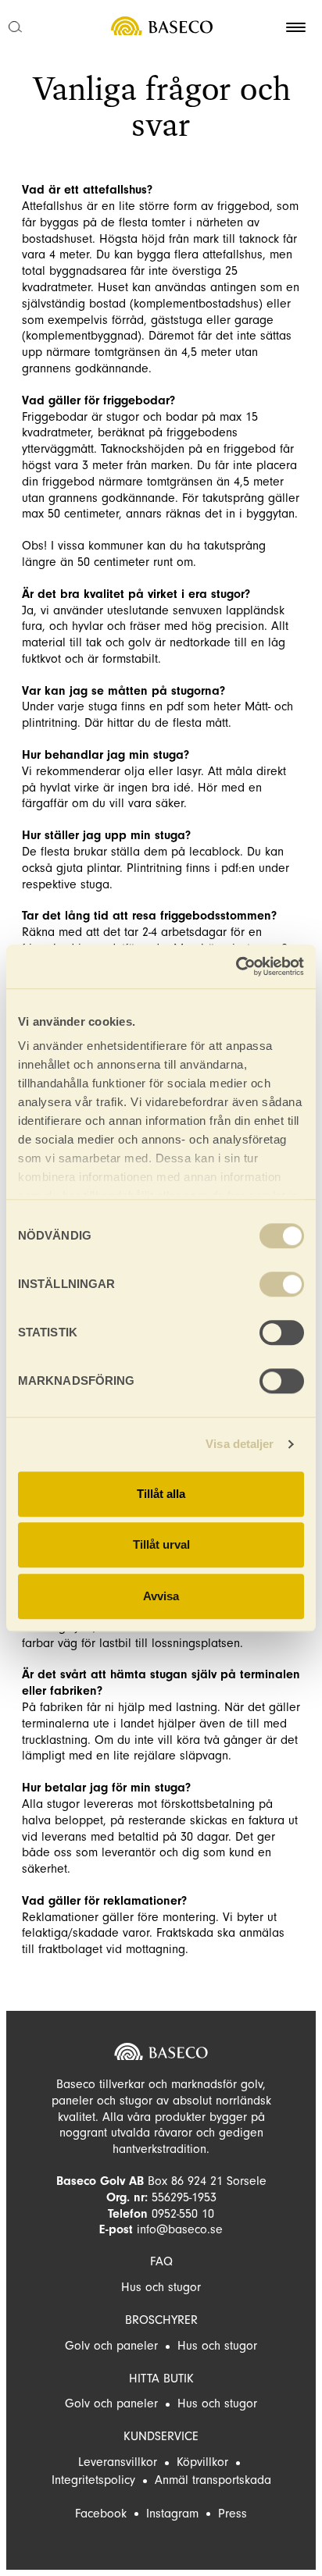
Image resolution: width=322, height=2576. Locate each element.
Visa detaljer (240, 1444)
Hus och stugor (161, 2287)
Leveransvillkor (118, 2462)
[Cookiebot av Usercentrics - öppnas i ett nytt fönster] (236, 966)
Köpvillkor (202, 2462)
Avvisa (161, 1596)
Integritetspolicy (93, 2480)
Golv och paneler (111, 2346)
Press (233, 2514)
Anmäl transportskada (213, 2480)
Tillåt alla (161, 1494)
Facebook (101, 2514)
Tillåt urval (161, 1544)
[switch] (282, 1284)
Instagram (172, 2514)
